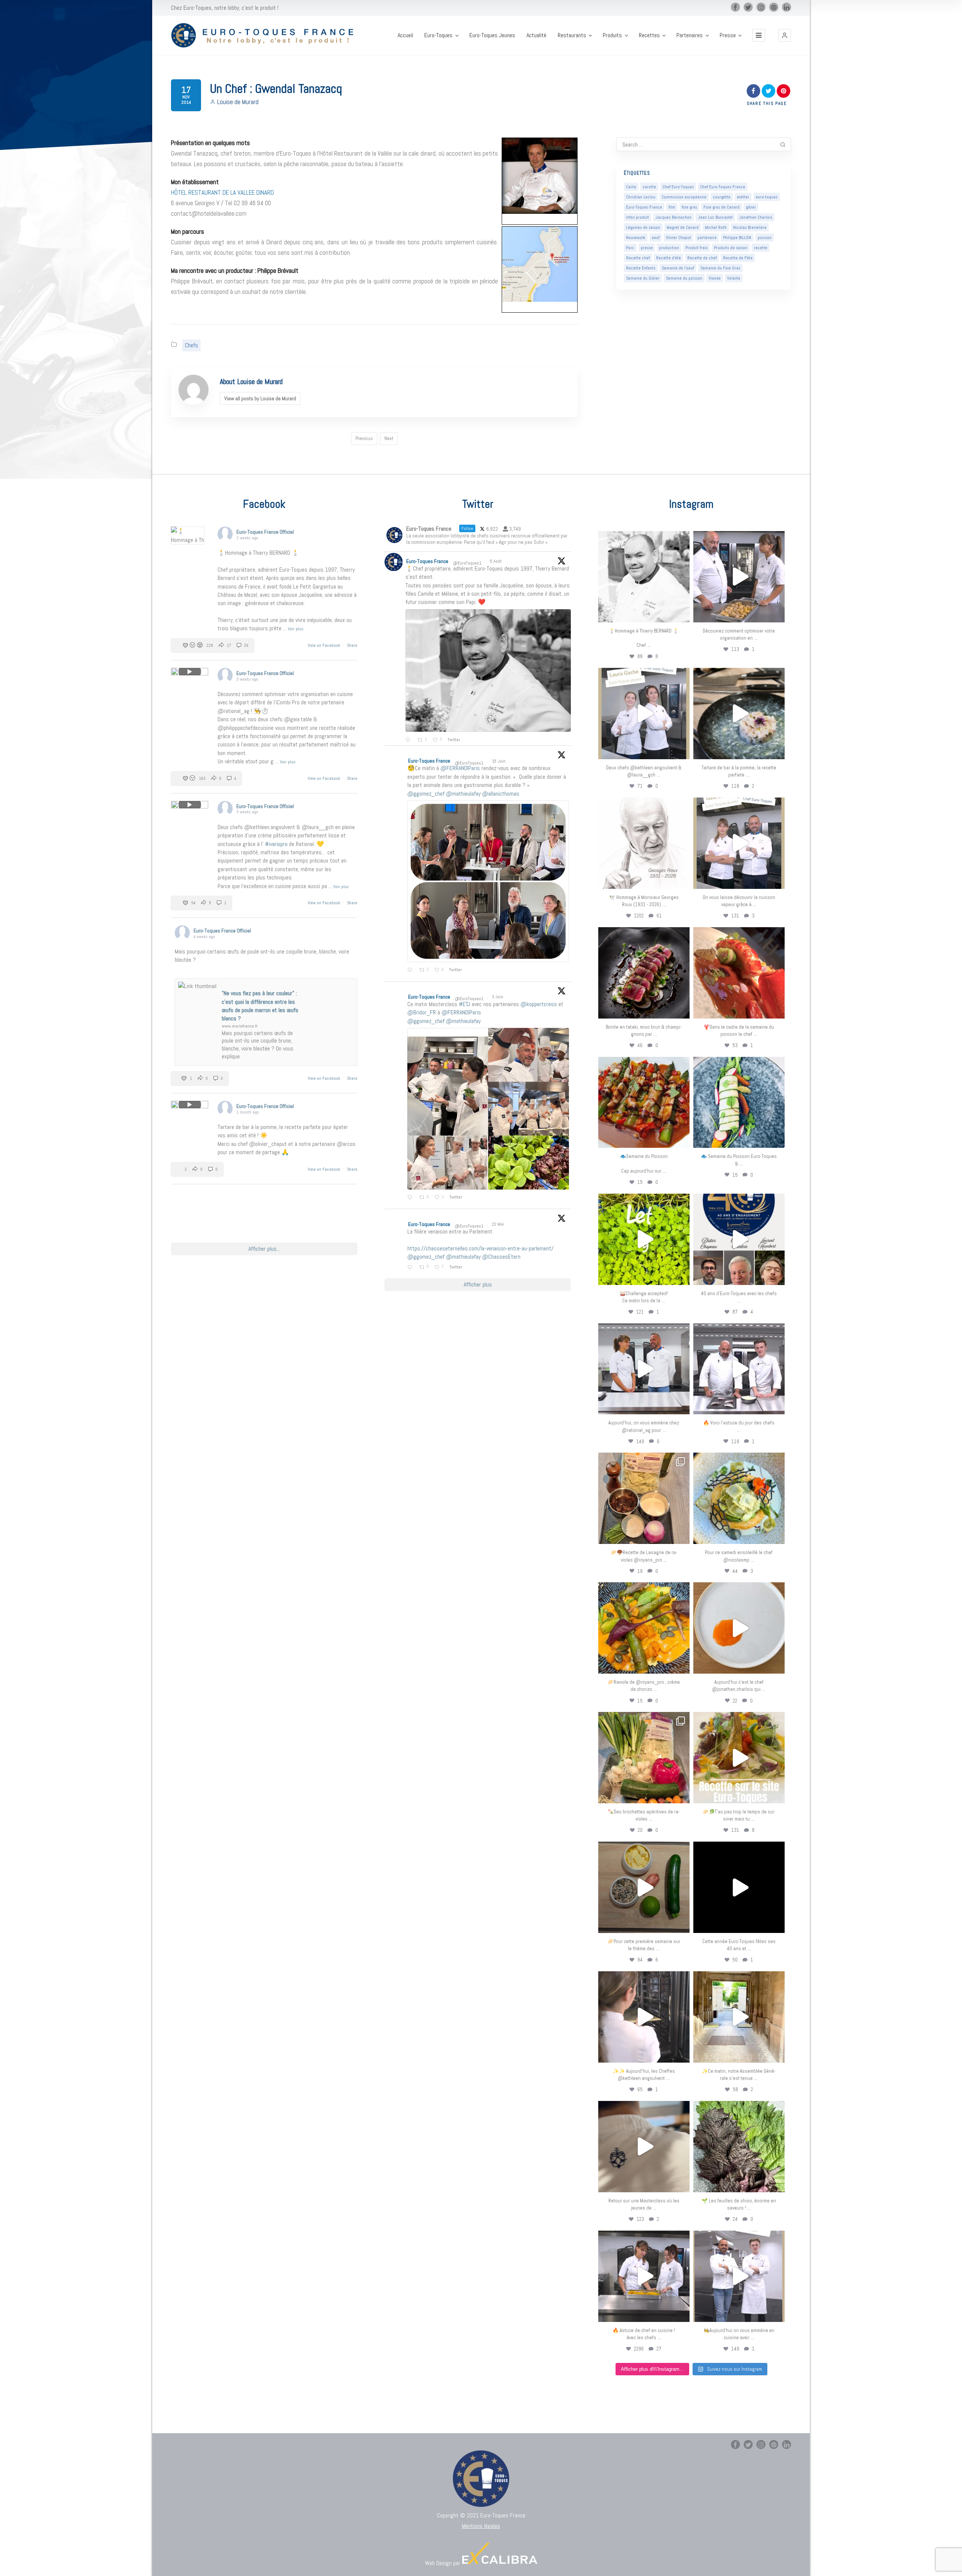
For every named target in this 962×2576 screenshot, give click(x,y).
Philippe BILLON (737, 238)
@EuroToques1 (467, 563)
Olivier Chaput (678, 238)
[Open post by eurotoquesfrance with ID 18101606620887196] (739, 843)
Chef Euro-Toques (678, 187)
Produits (612, 35)
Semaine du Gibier (643, 278)
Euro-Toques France (644, 207)
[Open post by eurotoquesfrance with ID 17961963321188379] (739, 577)
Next (389, 438)
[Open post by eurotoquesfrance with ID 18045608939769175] (739, 1887)
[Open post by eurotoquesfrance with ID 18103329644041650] (644, 1103)
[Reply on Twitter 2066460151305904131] (411, 970)
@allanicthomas (501, 794)
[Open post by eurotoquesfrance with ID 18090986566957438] (644, 2276)
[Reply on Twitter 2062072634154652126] (411, 1198)
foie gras (689, 207)
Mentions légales (481, 2526)
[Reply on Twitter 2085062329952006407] (409, 740)
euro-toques (767, 197)
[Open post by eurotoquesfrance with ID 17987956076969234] (739, 2147)
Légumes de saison (643, 227)
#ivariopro (276, 844)
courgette (722, 197)
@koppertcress (539, 1004)
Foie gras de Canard (721, 207)
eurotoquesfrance (644, 538)
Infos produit (638, 217)
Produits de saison (731, 248)
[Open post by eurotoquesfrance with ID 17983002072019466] (644, 843)
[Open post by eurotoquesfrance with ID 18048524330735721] (644, 1628)
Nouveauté (636, 238)
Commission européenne (684, 197)
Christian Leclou (641, 197)
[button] (785, 35)
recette (761, 248)
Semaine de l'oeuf (678, 268)
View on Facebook (324, 645)
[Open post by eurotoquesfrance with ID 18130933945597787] (739, 1239)
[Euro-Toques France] (266, 36)
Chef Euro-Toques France (723, 187)
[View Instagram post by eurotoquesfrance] (682, 613)
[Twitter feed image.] (488, 671)
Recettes (649, 35)
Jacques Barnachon (673, 217)
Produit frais (697, 248)
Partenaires (690, 35)
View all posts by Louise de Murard (260, 398)
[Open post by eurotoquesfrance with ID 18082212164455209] (739, 1498)
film (672, 207)
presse (647, 248)
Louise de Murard (238, 102)
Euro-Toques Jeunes (492, 35)
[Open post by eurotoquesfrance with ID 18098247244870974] (644, 1758)
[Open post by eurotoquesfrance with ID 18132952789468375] (739, 2276)
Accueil (405, 35)
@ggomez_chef (426, 794)
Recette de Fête (738, 258)
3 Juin (498, 997)
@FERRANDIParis (460, 768)
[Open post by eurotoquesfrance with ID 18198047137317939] (739, 973)
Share (352, 645)
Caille (631, 187)
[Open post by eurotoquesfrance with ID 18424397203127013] (644, 1887)
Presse (728, 35)
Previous (364, 438)
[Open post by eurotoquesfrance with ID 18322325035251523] (739, 1369)
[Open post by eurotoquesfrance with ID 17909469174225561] (644, 1369)
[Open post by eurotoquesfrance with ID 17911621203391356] (644, 1498)
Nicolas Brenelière (750, 227)
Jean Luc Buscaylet (715, 217)
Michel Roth (716, 227)
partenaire (707, 238)
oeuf (656, 238)
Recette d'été (669, 258)
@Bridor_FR (422, 1012)
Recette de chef (702, 258)
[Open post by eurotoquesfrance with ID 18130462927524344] (739, 1103)
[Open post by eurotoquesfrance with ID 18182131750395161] (644, 1239)
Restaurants (572, 35)
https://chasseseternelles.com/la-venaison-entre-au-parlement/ (480, 1248)
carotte (649, 187)
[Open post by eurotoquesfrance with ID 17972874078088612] (739, 714)
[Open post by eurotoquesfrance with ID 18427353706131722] (644, 973)
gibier (751, 207)
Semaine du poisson (684, 278)
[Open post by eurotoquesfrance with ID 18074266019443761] (644, 714)
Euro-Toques (438, 35)
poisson (765, 238)
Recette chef (638, 258)
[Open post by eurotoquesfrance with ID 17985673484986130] (739, 1758)
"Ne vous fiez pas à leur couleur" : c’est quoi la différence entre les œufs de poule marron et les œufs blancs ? (260, 1006)
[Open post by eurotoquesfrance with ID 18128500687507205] (644, 2017)
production (669, 248)
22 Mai (498, 1224)
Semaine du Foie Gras (720, 268)
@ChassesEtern (501, 1257)
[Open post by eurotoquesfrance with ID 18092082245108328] (644, 577)
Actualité (536, 35)
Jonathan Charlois (756, 217)
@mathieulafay (463, 794)
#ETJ (464, 1004)
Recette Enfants (641, 268)
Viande (715, 278)
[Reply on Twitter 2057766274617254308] (411, 1267)
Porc (630, 248)
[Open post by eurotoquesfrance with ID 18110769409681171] (739, 1628)
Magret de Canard (683, 227)
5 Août (496, 561)
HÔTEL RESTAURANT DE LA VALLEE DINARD (222, 192)
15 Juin (499, 761)
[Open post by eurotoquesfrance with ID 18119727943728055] (739, 2017)
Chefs (191, 345)
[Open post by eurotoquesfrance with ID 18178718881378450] (644, 2147)
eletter (743, 197)
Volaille (734, 278)
